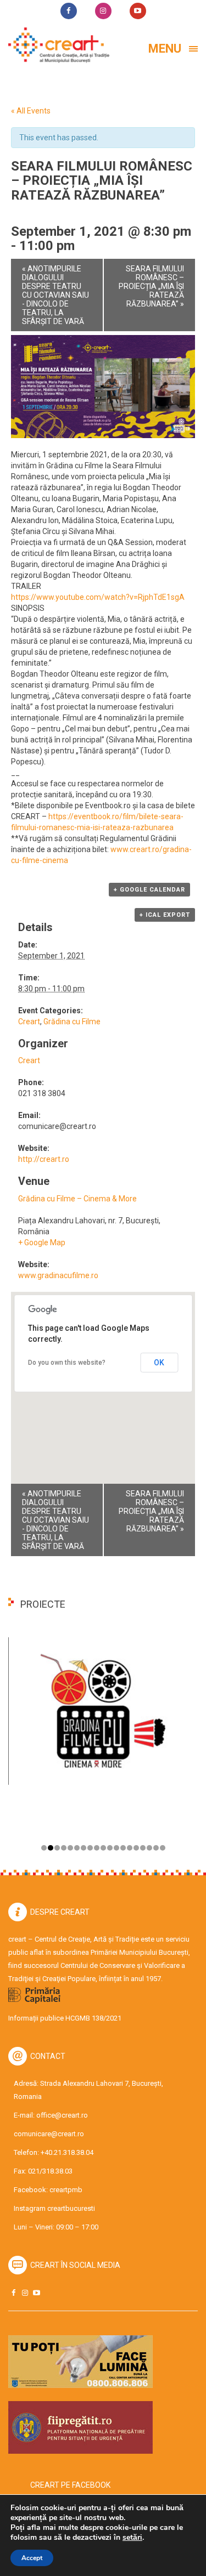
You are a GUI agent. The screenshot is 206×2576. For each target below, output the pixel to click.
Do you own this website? (67, 1363)
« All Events (31, 111)
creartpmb (66, 2190)
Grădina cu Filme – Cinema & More (77, 1199)
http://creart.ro (44, 1159)
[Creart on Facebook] (13, 2293)
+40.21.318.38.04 (67, 2152)
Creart (29, 1022)
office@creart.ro (62, 2115)
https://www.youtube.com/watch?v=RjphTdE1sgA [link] (98, 597)
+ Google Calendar (149, 890)
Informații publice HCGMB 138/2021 (65, 2018)
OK (159, 1363)
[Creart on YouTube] (36, 2293)
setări (132, 2538)
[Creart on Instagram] (25, 2293)
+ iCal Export (165, 915)
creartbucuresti (71, 2208)
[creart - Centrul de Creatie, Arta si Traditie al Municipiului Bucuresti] (55, 45)
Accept (32, 2558)
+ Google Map (42, 1242)
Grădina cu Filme (72, 1022)
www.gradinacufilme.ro (58, 1275)
